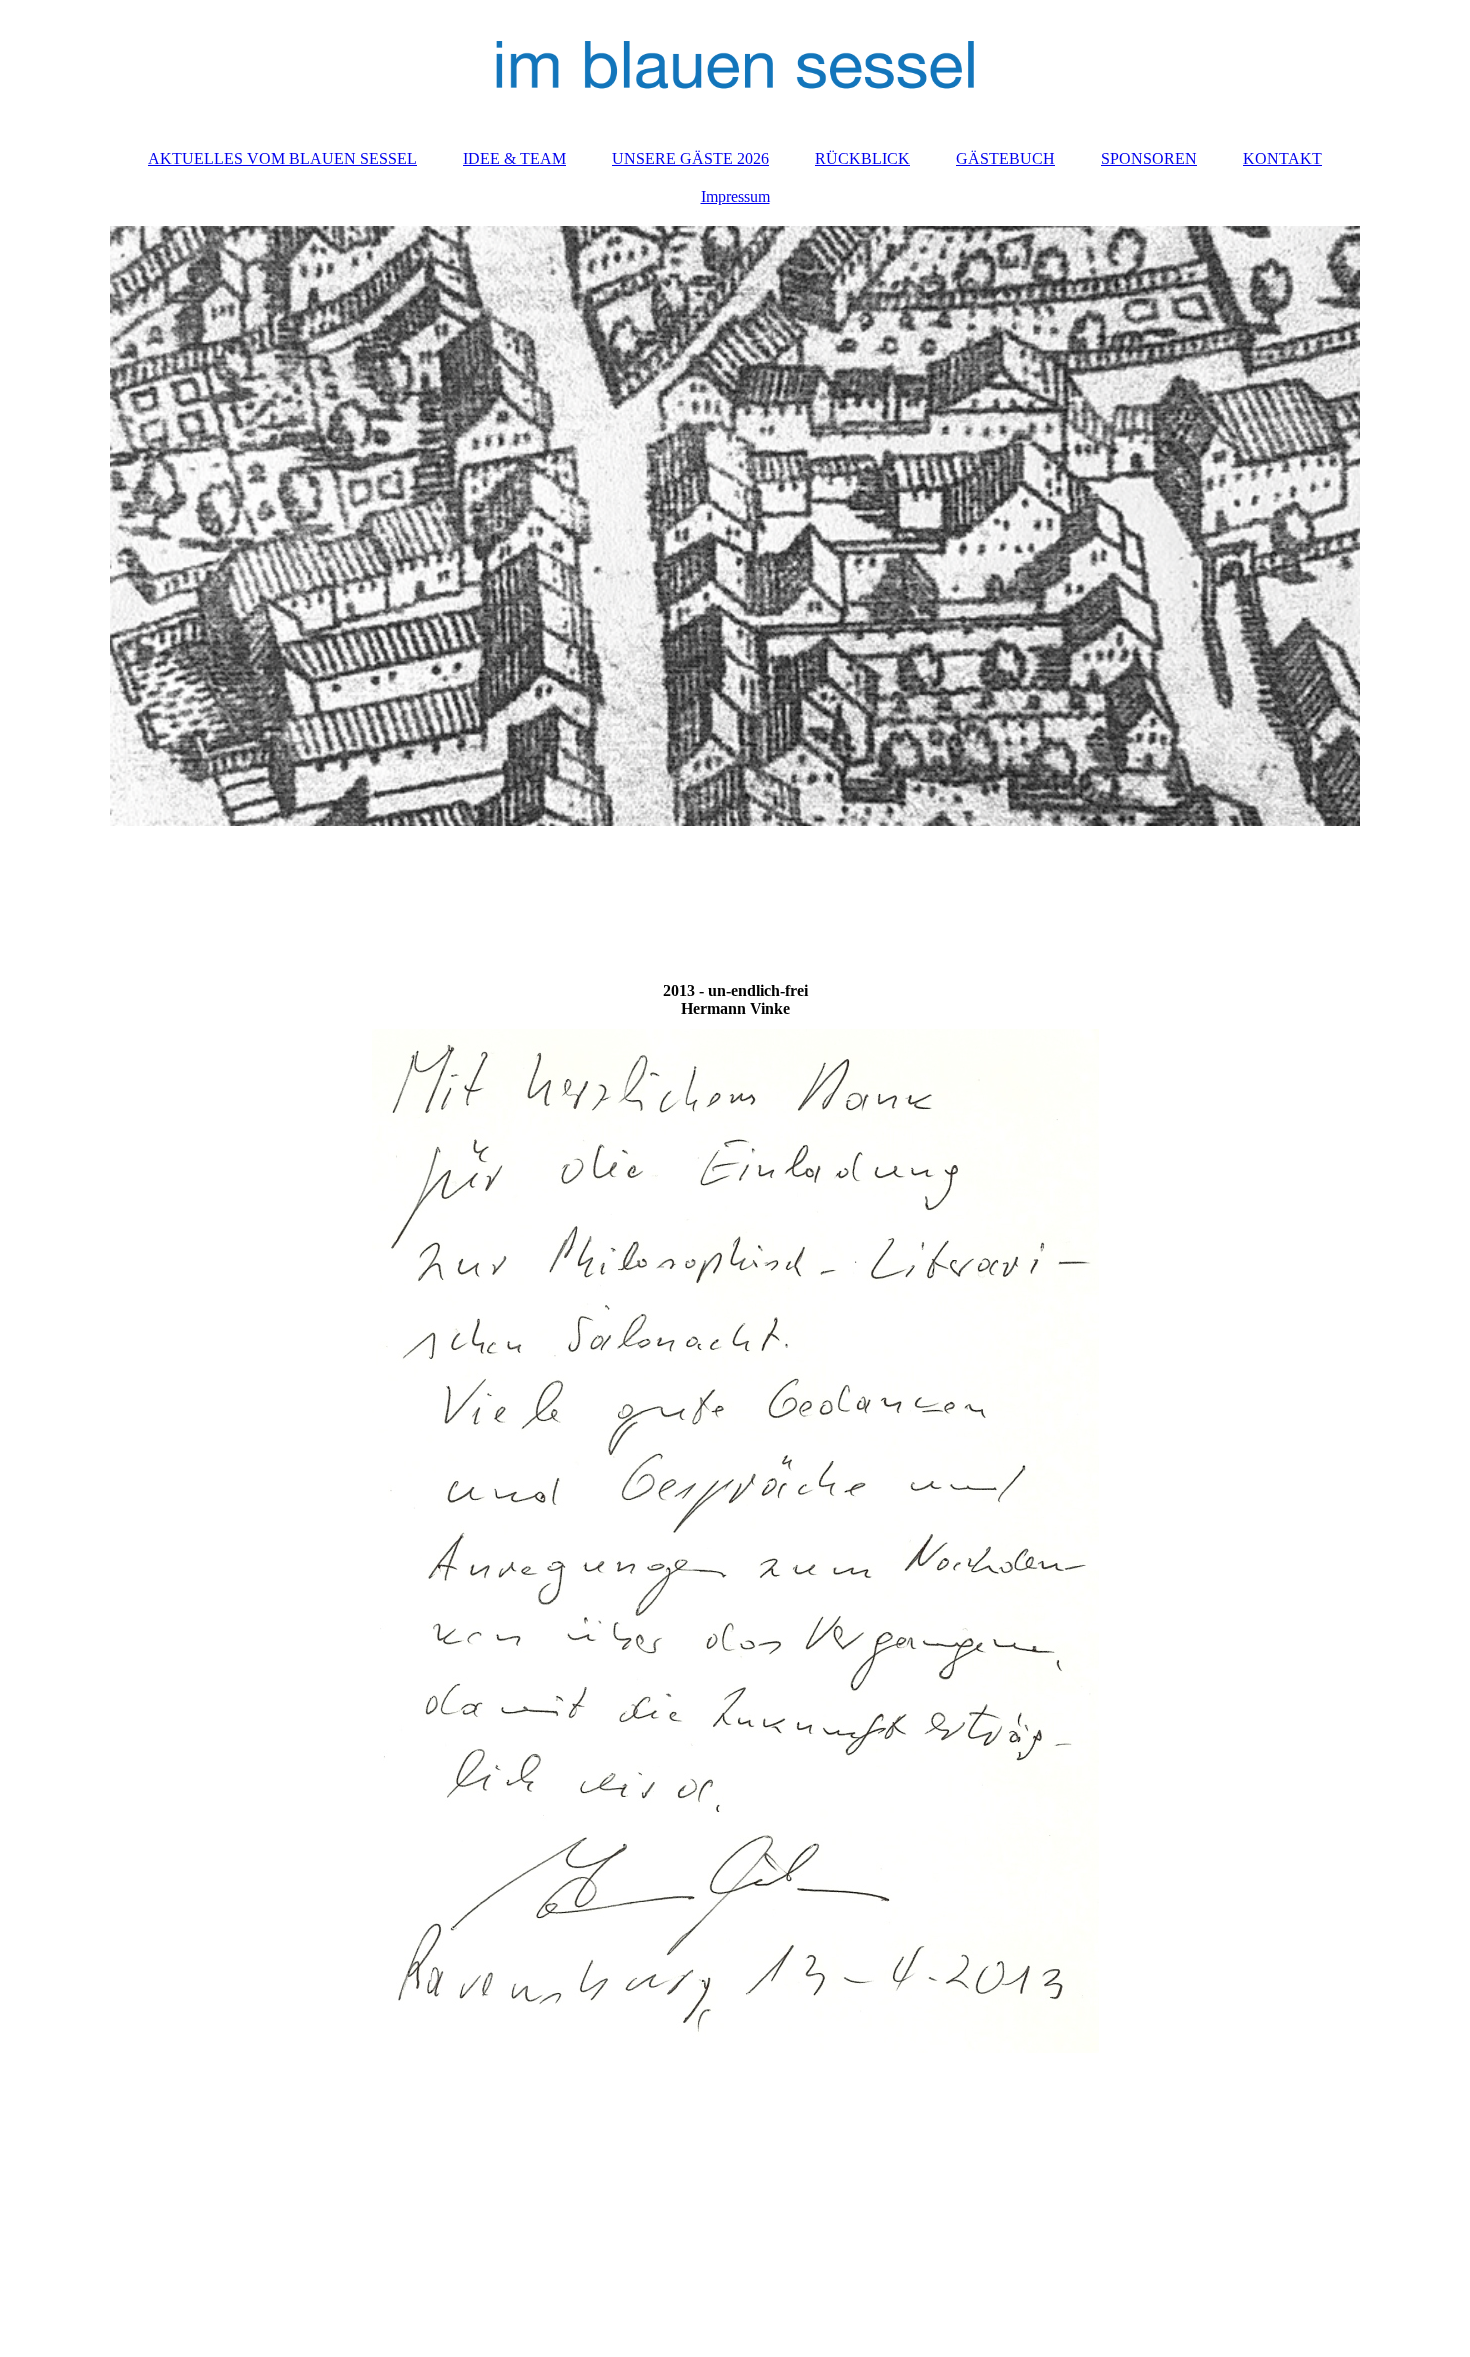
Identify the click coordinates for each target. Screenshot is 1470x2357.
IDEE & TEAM (514, 158)
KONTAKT (1282, 158)
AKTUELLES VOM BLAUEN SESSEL (282, 158)
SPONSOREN (1149, 158)
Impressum (735, 196)
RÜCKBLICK (862, 158)
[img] (735, 65)
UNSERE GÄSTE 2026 (690, 158)
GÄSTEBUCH (1005, 158)
